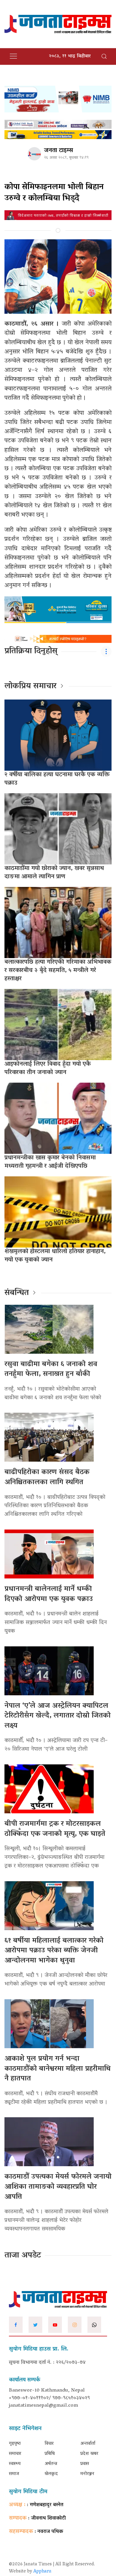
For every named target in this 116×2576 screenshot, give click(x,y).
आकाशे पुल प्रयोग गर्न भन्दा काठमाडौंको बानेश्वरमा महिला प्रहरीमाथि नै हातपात (58, 2069)
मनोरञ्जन (87, 2474)
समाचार (15, 2454)
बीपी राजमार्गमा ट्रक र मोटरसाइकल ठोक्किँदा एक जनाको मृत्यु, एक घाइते (55, 1829)
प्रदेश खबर (89, 2454)
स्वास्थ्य (15, 2464)
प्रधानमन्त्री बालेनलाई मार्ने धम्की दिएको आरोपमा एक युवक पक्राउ (49, 1594)
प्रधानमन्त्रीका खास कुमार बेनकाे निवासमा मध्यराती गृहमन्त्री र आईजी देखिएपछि (50, 1162)
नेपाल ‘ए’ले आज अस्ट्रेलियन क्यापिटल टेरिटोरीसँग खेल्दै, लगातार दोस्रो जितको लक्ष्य (58, 1716)
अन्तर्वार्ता (88, 2444)
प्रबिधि (50, 2454)
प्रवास (85, 2464)
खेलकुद (51, 2474)
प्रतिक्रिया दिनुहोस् (31, 651)
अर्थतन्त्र (51, 2464)
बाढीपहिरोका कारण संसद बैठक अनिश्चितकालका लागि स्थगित (47, 1477)
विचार (49, 2444)
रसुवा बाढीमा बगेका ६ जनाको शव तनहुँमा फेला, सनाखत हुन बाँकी (51, 1370)
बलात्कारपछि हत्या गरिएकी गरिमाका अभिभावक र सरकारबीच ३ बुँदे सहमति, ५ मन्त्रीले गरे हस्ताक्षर (58, 971)
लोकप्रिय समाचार (30, 686)
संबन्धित (17, 1293)
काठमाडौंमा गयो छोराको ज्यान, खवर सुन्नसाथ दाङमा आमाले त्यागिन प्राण (54, 873)
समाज (14, 2474)
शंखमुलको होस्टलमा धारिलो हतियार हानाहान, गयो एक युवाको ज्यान (55, 1256)
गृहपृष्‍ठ (15, 2444)
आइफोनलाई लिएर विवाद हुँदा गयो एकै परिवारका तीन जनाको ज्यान (48, 1068)
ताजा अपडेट (23, 2256)
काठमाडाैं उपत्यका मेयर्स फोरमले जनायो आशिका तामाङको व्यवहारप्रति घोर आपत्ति (58, 2187)
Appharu (42, 2572)
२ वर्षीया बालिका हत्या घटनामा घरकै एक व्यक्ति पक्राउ (57, 779)
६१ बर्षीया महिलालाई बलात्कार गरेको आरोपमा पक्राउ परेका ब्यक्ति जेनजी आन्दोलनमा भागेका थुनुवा (54, 1951)
